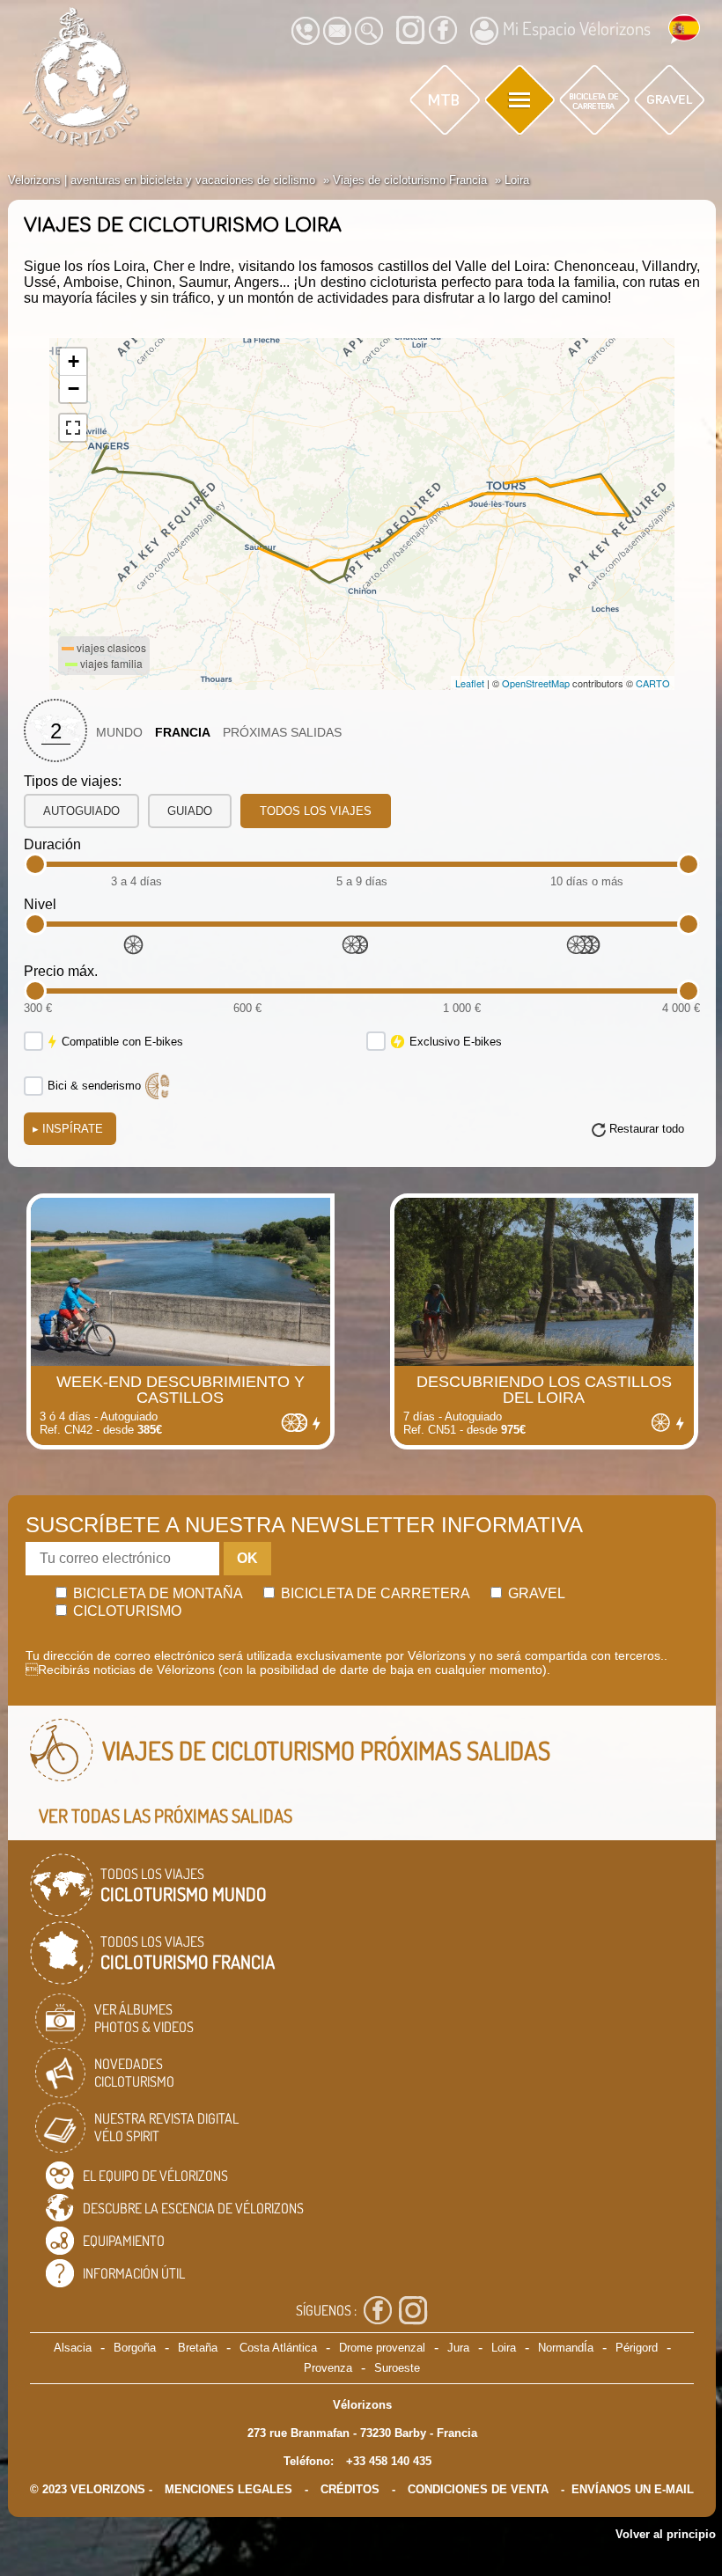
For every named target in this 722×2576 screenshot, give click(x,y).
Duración (52, 844)
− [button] (74, 389)
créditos (350, 2489)
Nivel (40, 904)
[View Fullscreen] (73, 428)
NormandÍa (566, 2348)
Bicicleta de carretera (374, 1593)
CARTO (653, 683)
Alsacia (73, 2348)
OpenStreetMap (536, 683)
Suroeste (397, 2368)
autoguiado (81, 811)
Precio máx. (61, 971)
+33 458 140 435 (389, 2461)
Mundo (119, 733)
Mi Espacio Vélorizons (577, 28)
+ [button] (74, 361)
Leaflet (470, 683)
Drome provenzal (382, 2348)
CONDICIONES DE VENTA (478, 2489)
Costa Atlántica (278, 2348)
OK (247, 1558)
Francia (183, 733)
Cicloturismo (125, 1611)
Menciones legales (228, 2489)
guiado (190, 811)
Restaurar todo (647, 1129)
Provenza (328, 2368)
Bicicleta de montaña (156, 1593)
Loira (504, 2348)
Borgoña (135, 2348)
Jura (458, 2348)
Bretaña (198, 2348)
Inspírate (68, 1129)
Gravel (535, 1593)
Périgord (637, 2348)
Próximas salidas (282, 733)
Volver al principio (666, 2534)
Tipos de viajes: (73, 781)
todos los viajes (316, 811)
